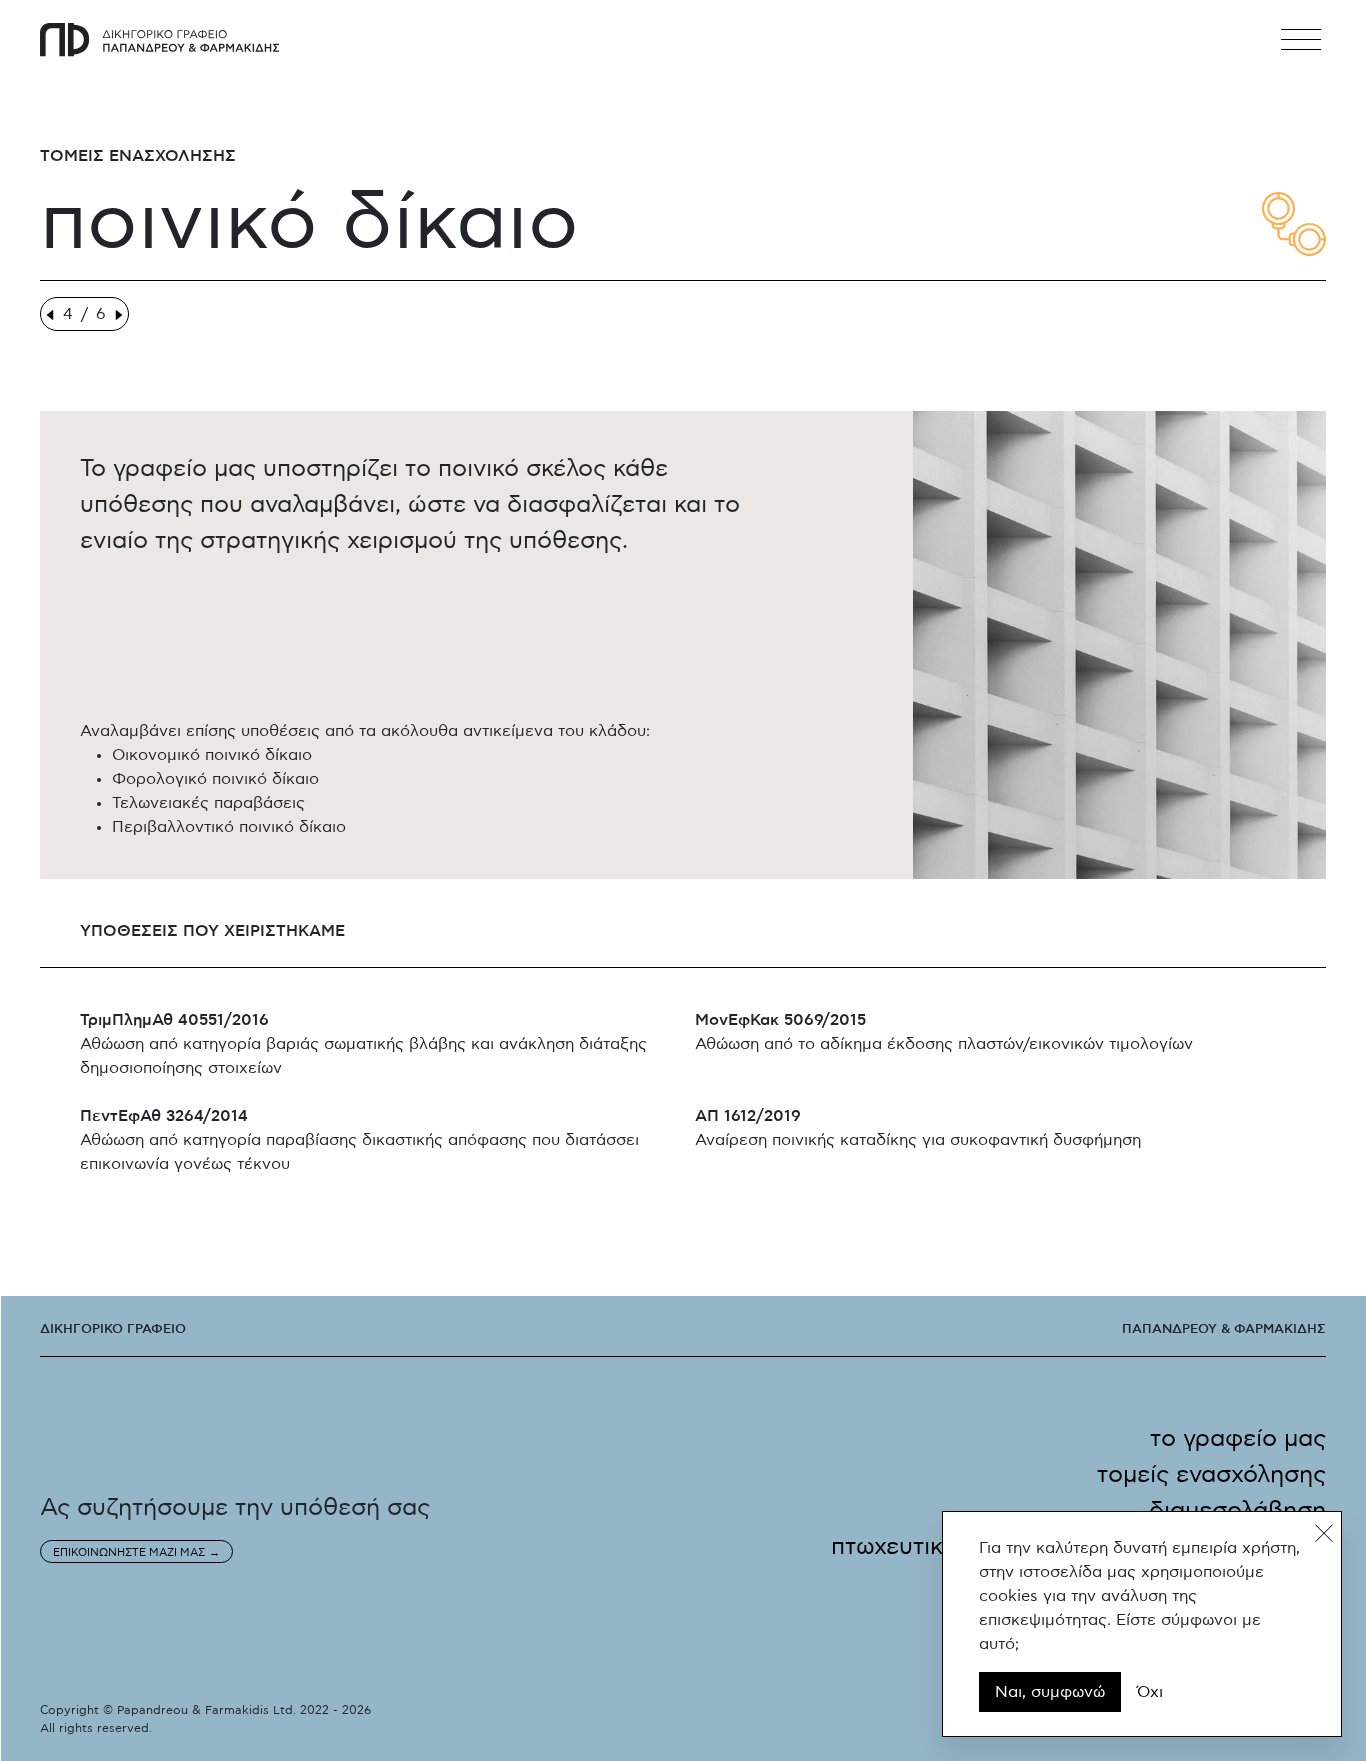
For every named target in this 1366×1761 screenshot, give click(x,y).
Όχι (1150, 1692)
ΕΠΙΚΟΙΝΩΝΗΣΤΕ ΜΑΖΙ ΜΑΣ (129, 1552)
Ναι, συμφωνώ (1050, 1692)
